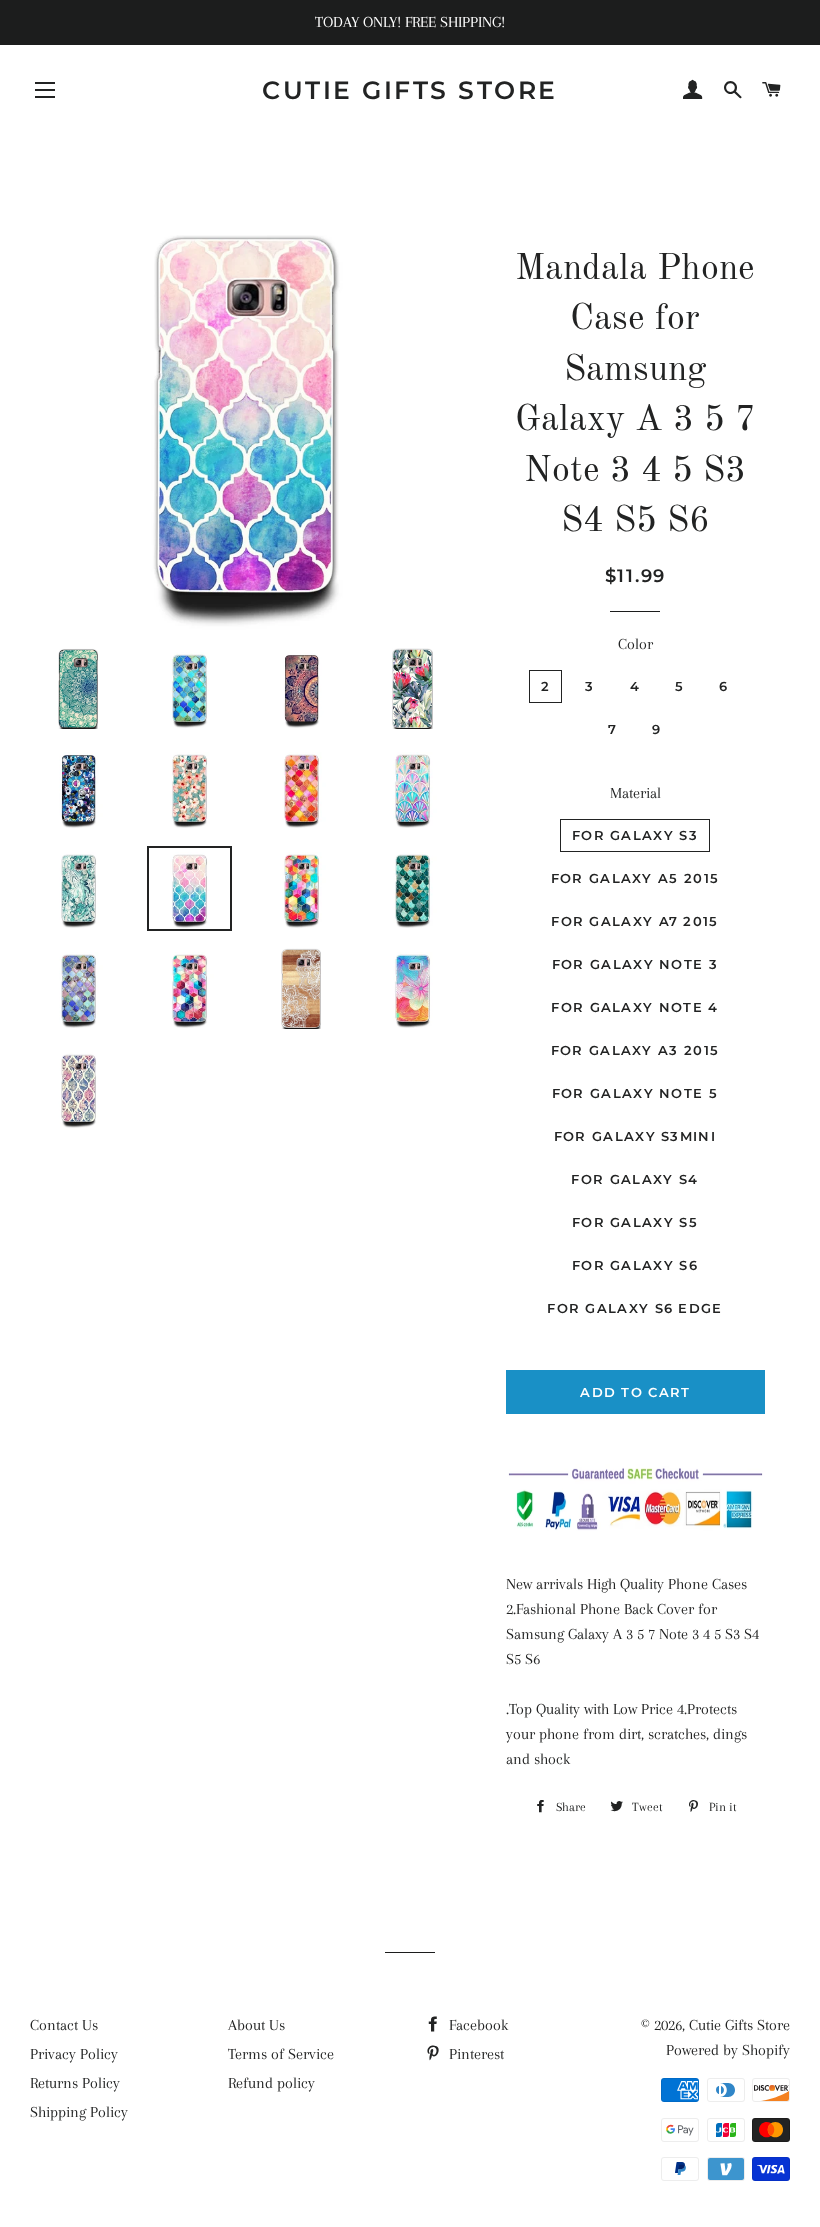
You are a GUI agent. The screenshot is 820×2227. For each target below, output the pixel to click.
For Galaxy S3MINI (635, 1136)
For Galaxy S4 (634, 1179)
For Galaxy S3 (635, 835)
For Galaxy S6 (635, 1265)
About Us (256, 2025)
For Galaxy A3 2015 (635, 1050)
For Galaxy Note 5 (635, 1093)
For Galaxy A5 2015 (635, 878)
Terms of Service (281, 2054)
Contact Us (64, 2025)
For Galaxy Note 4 (634, 1007)
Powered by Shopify (728, 2050)
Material (635, 793)
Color (635, 644)
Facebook (476, 2025)
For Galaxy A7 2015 (634, 921)
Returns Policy (75, 2083)
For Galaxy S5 (635, 1222)
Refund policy (271, 2083)
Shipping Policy (79, 2112)
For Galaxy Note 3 (635, 964)
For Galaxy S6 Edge (634, 1308)
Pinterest (474, 2054)
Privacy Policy (74, 2054)
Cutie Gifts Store (410, 90)
